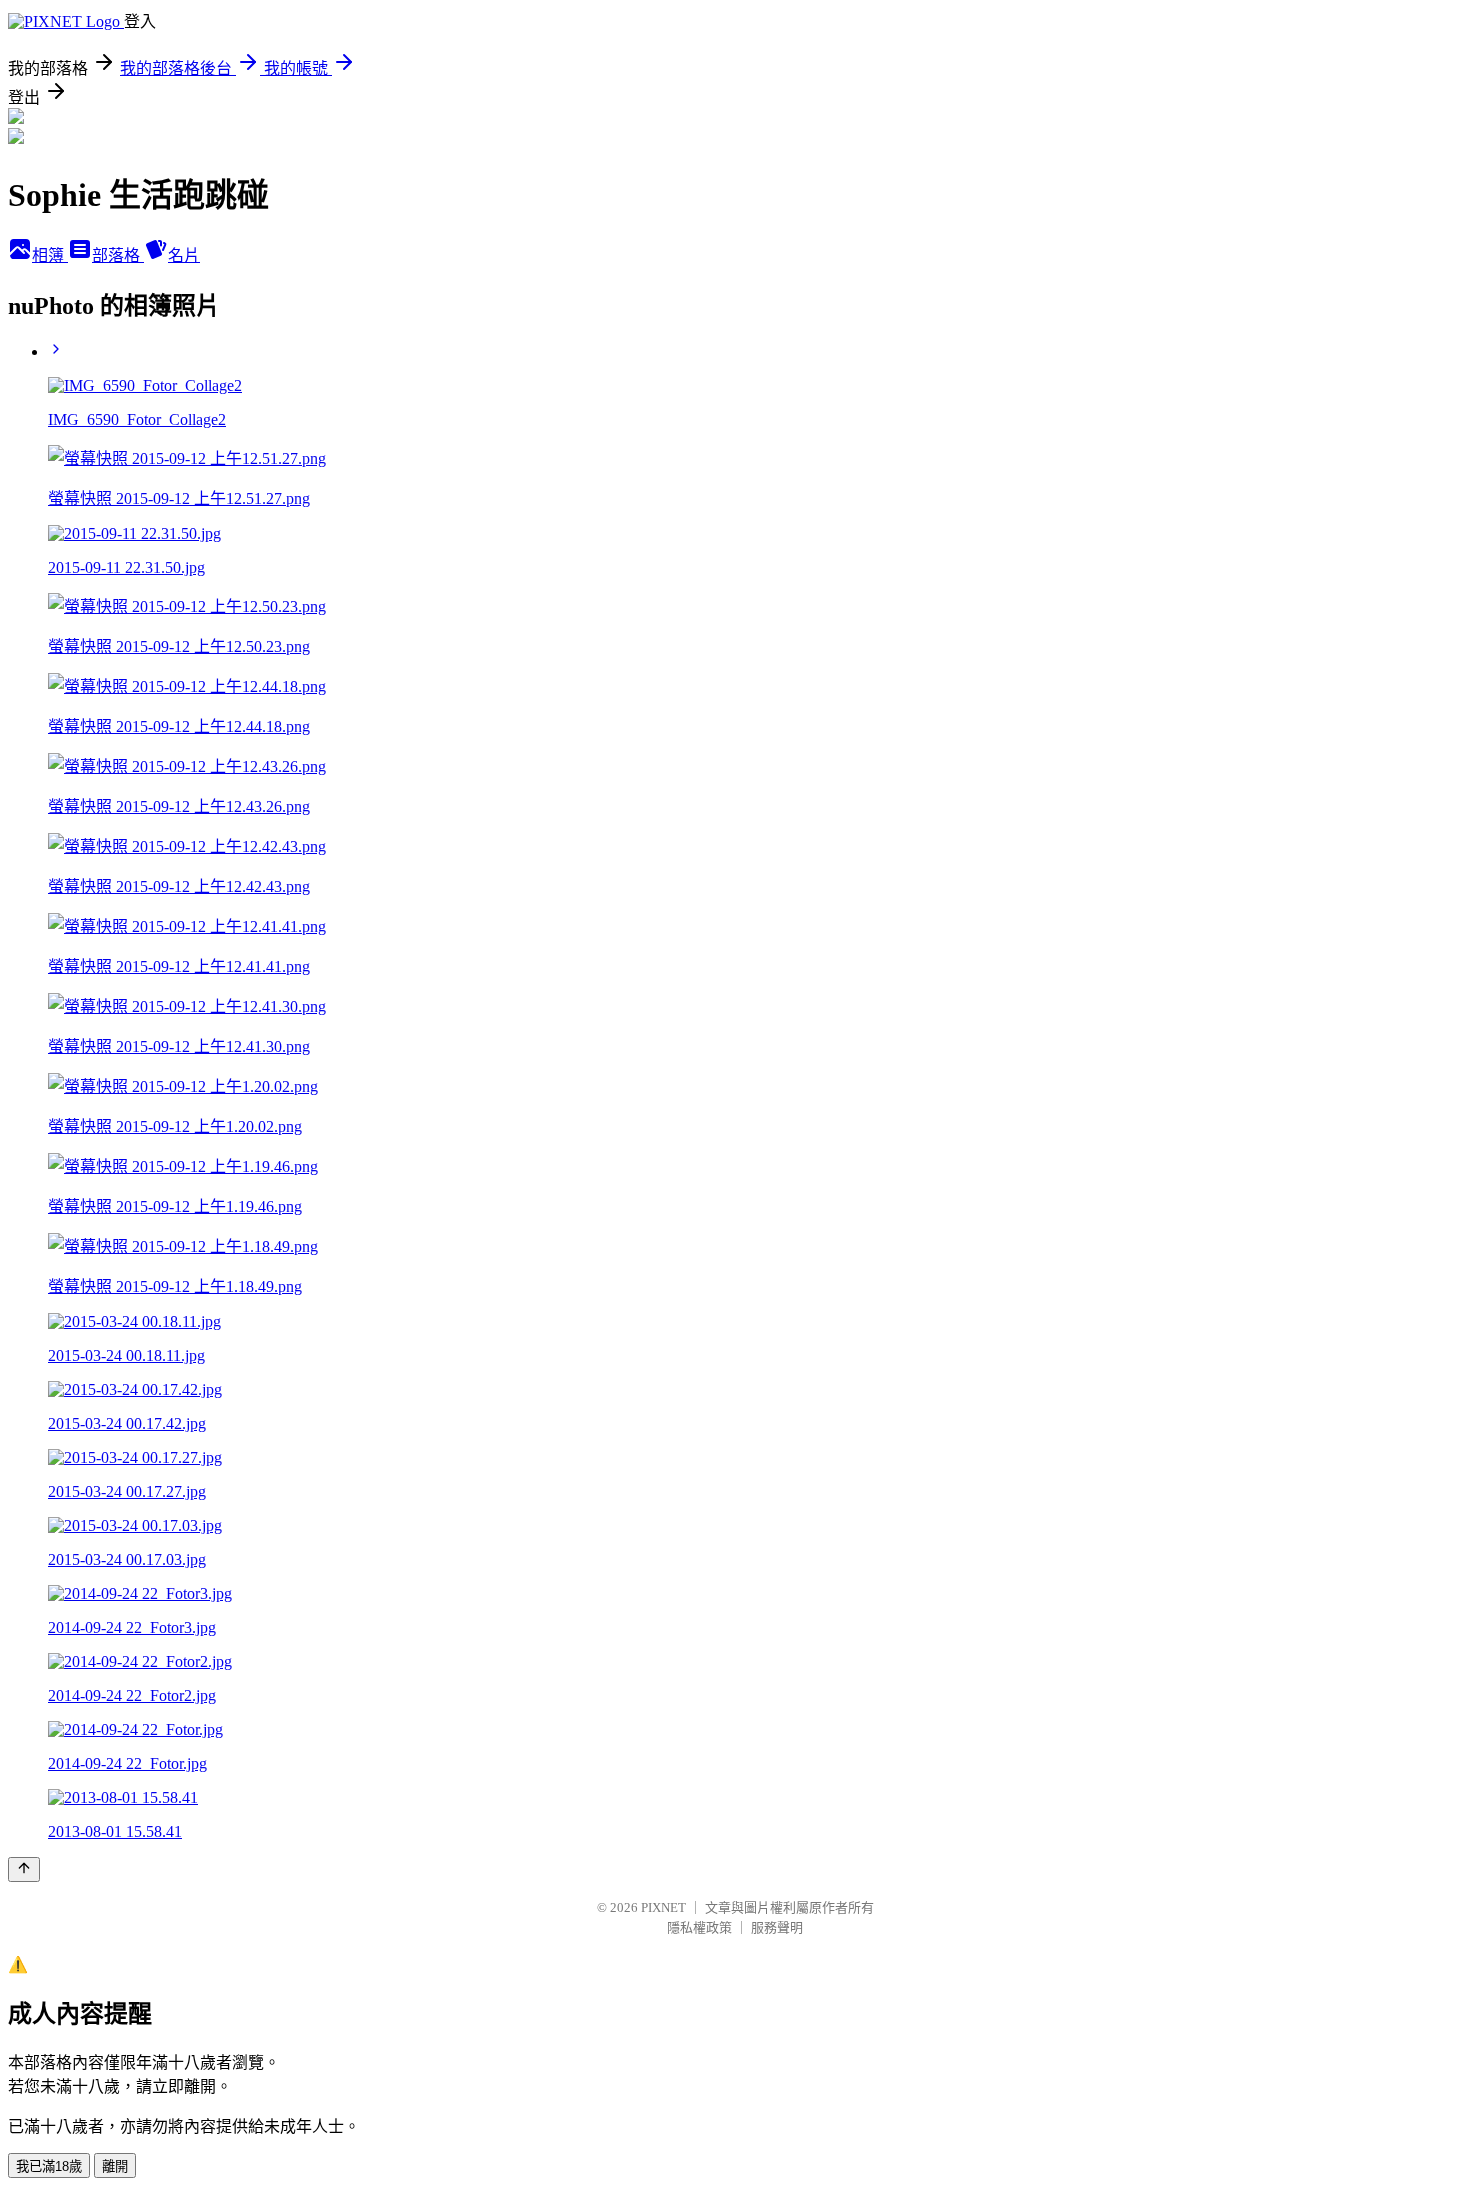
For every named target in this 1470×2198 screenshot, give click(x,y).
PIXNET (663, 1907)
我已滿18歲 (49, 2166)
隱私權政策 (699, 1927)
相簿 (50, 255)
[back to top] (24, 1869)
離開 (115, 2166)
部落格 (118, 255)
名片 (184, 255)
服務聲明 (777, 1927)
